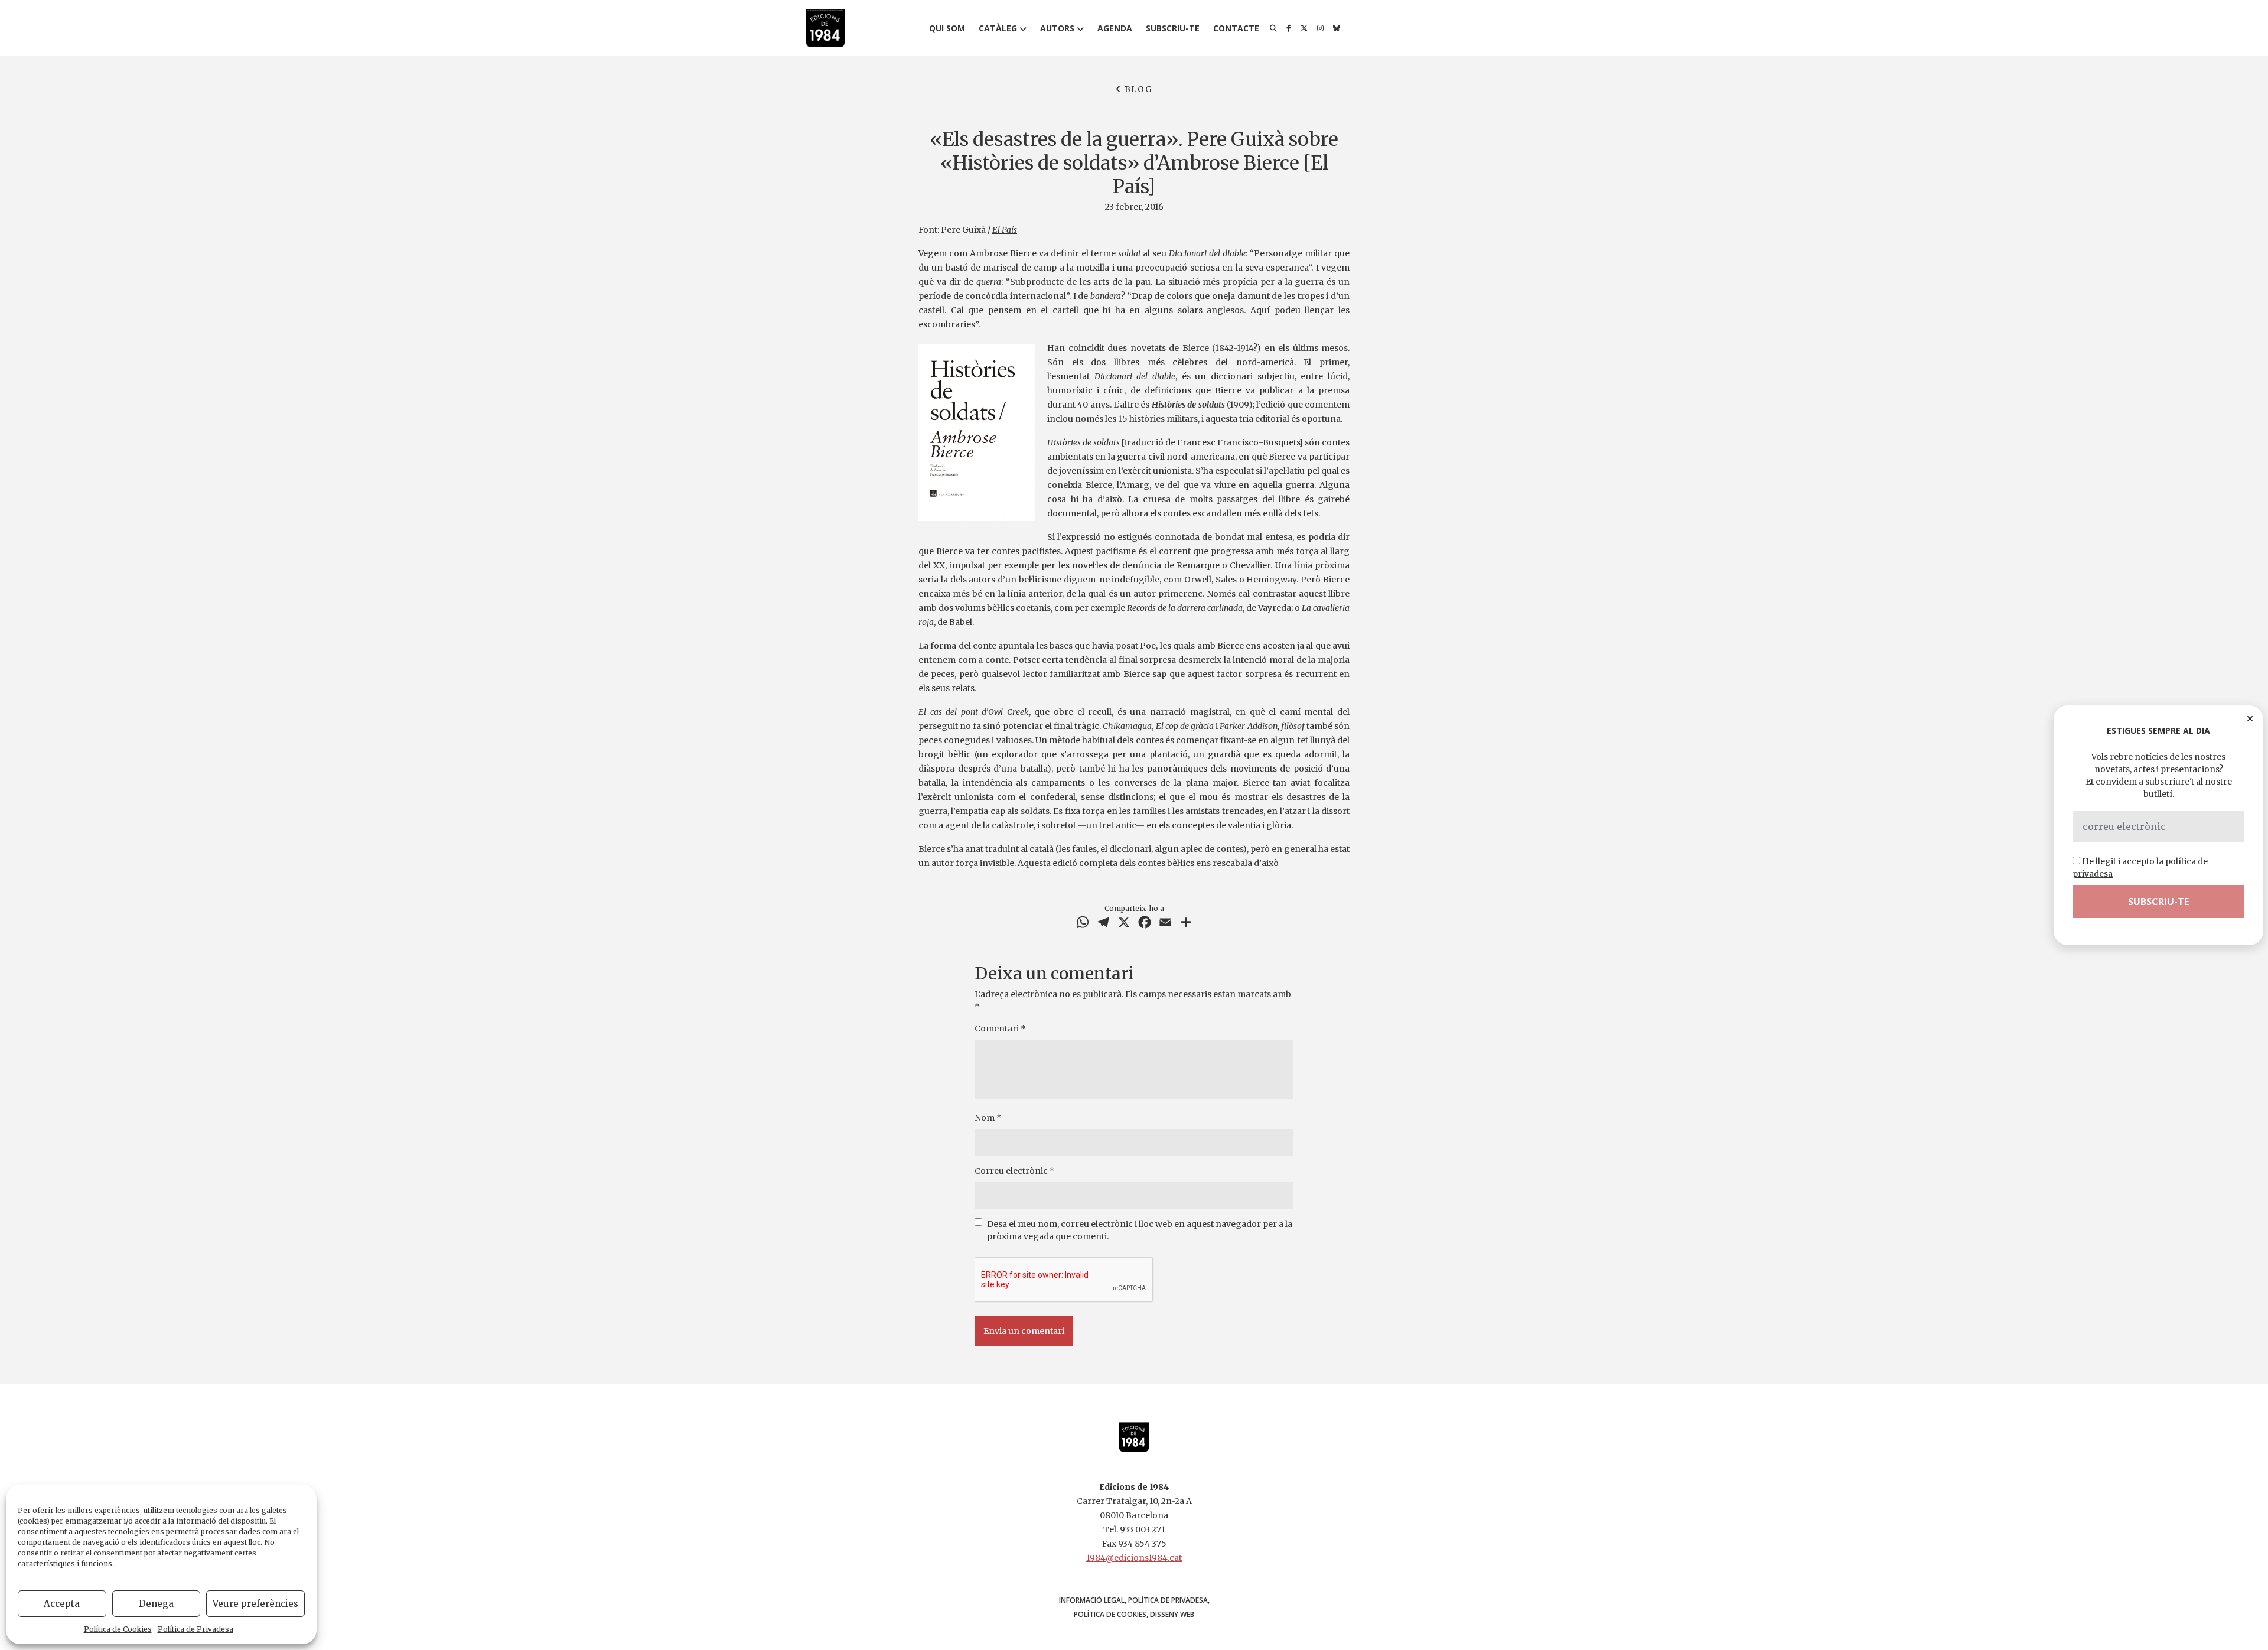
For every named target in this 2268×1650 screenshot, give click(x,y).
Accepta (62, 1604)
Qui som (947, 28)
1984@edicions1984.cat (1134, 1558)
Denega (156, 1604)
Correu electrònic (1015, 1171)
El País (1005, 230)
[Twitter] (1304, 28)
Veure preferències (255, 1604)
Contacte (1236, 28)
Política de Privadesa (195, 1629)
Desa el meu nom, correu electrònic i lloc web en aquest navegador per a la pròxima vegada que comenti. (1140, 1230)
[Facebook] (1289, 28)
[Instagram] (1320, 28)
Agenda (1115, 28)
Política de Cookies (118, 1629)
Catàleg (998, 28)
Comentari (1000, 1029)
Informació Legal (1092, 1600)
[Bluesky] (1337, 28)
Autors (1057, 28)
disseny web (1172, 1614)
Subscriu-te (1173, 28)
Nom (988, 1118)
